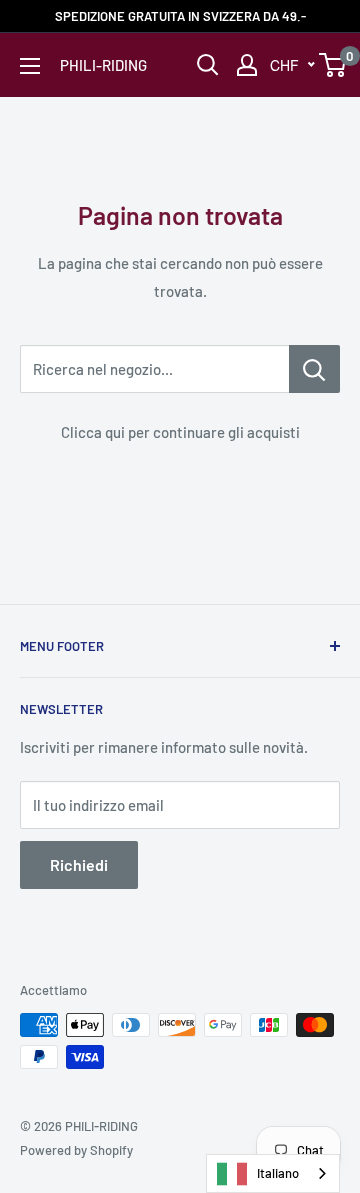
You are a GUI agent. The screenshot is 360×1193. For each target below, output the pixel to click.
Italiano (278, 1173)
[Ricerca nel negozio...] (314, 369)
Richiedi (79, 864)
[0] (333, 65)
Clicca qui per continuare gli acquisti (180, 432)
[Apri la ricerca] (208, 65)
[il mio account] (247, 65)
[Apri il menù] (30, 66)
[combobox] (273, 1173)
